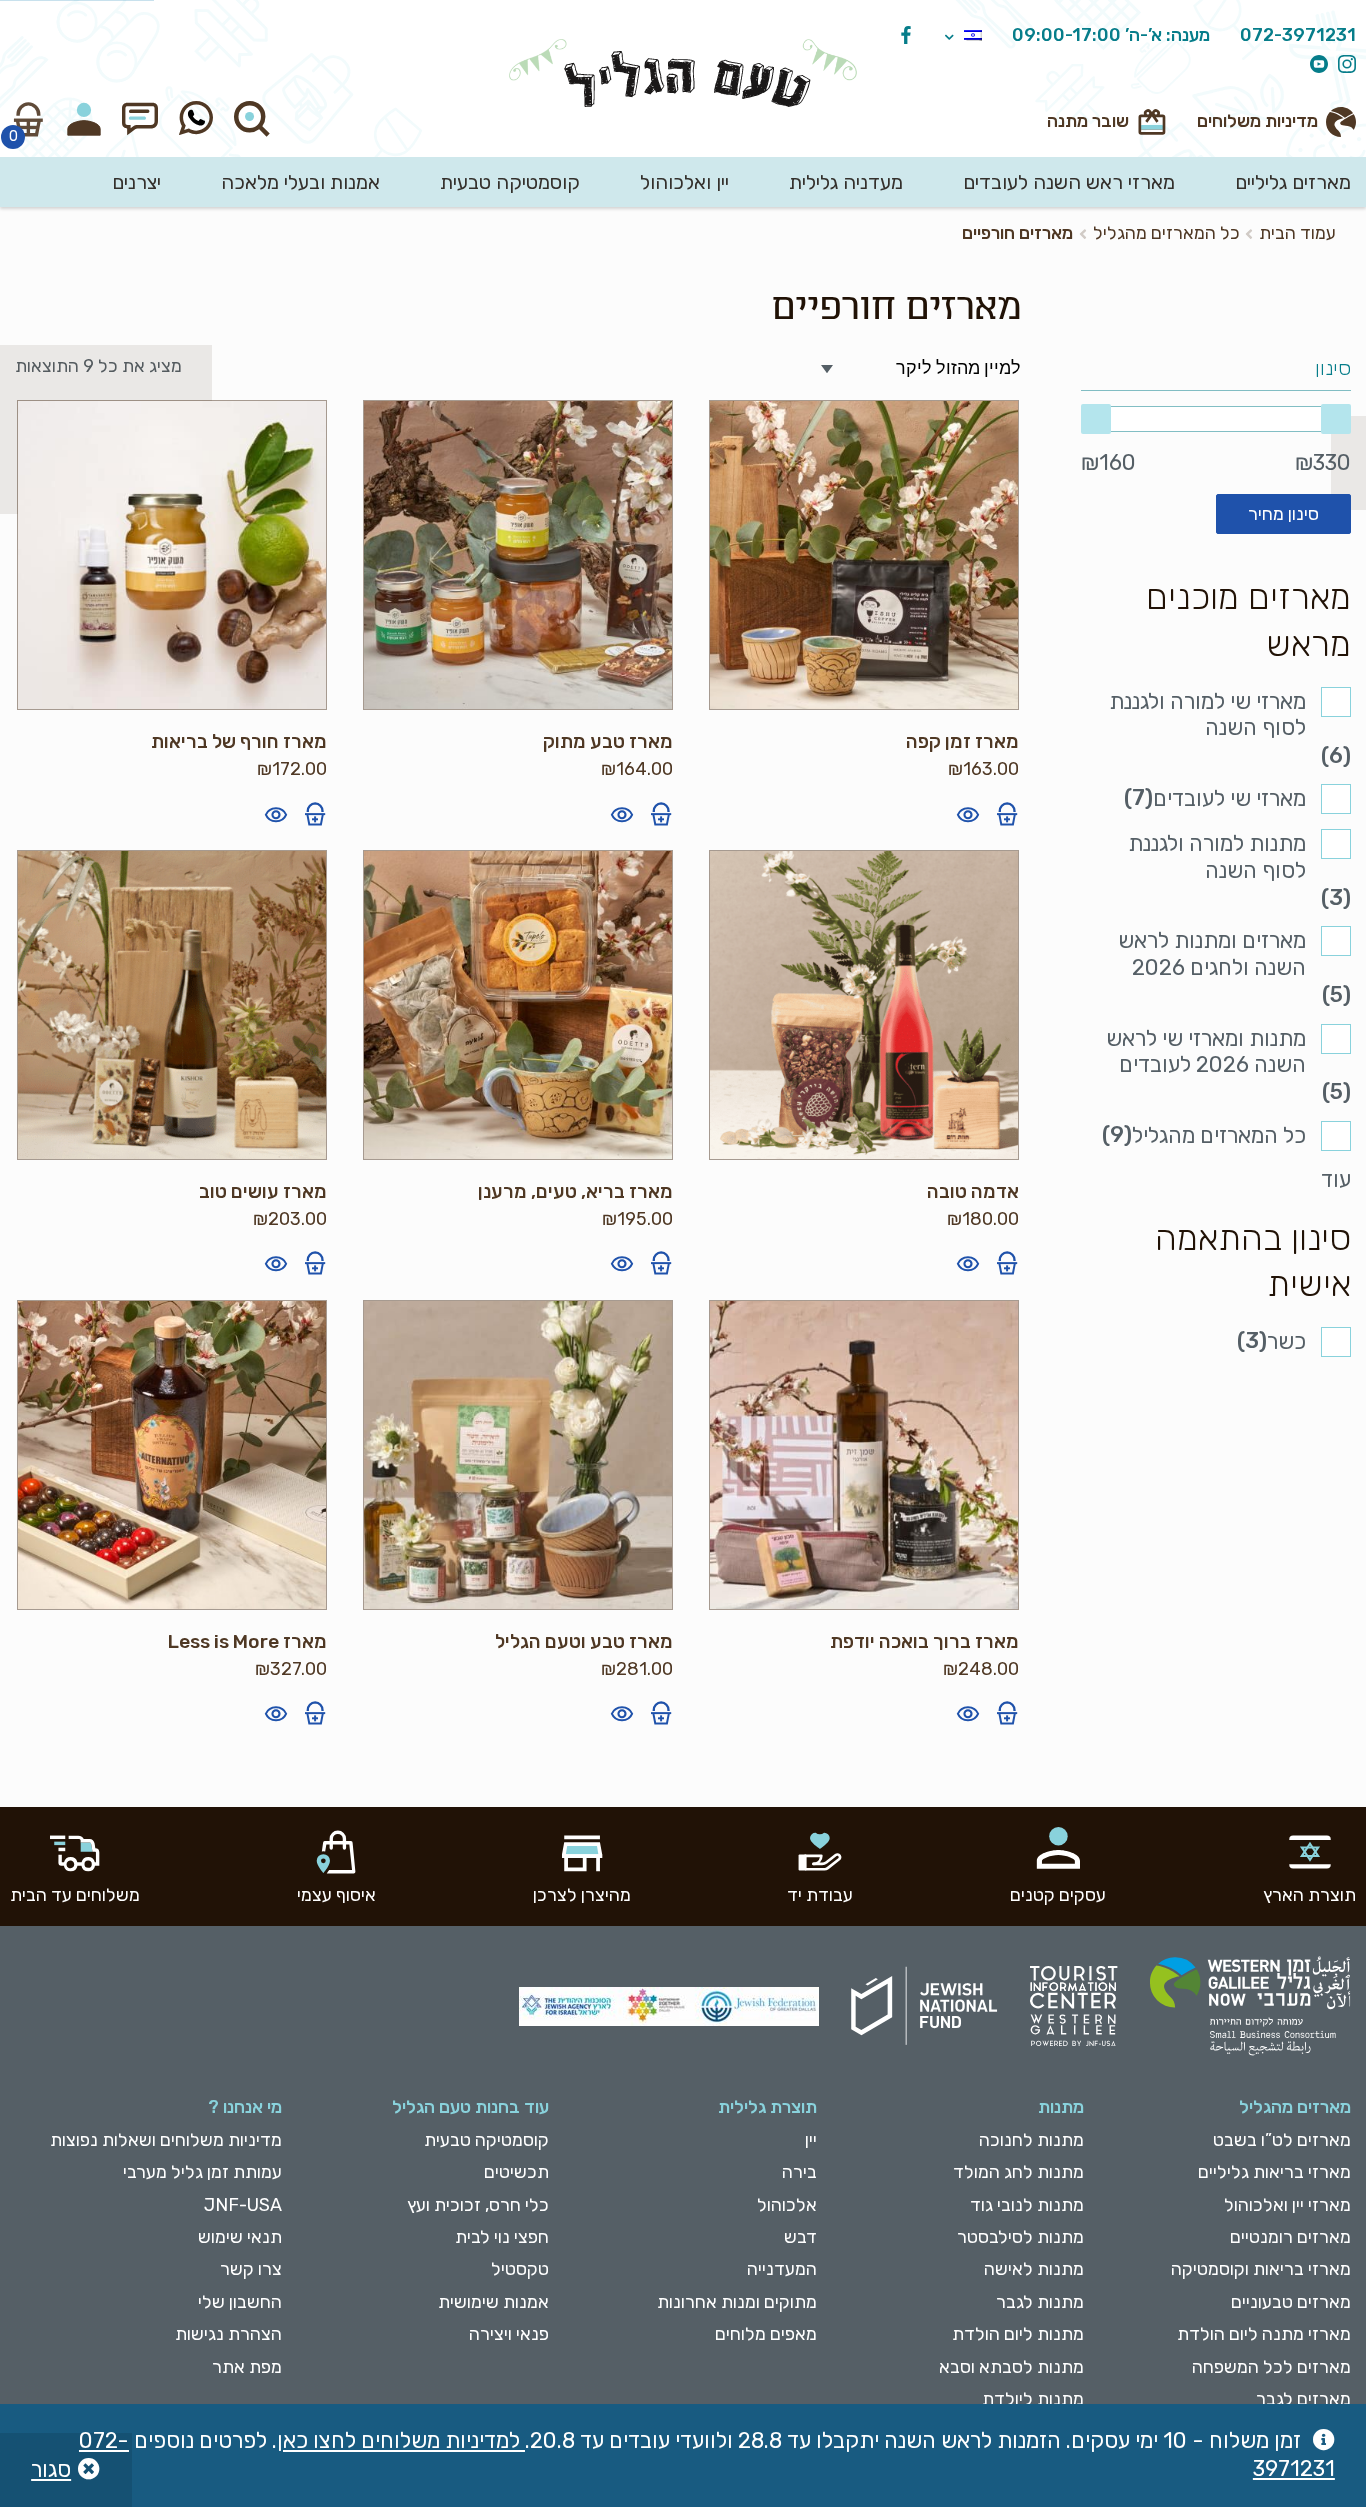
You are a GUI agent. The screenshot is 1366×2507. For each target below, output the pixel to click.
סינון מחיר (1283, 514)
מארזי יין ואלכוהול (1287, 2205)
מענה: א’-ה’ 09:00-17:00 (1111, 36)
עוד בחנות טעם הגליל (470, 2107)
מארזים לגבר (1303, 2399)
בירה (799, 2172)
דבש (800, 2237)
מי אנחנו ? (245, 2107)
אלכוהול (786, 2205)
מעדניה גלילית (846, 182)
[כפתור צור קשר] (140, 119)
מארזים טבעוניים (1291, 2302)
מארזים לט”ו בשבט (1282, 2140)
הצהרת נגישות (228, 2334)
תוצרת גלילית (767, 2107)
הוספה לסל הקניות (1007, 814)
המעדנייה (781, 2269)
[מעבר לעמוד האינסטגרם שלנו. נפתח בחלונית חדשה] (1342, 65)
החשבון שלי (240, 2302)
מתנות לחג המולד (1018, 2172)
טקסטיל (520, 2269)
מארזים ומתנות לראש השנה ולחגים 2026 (1212, 953)
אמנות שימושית (493, 2302)
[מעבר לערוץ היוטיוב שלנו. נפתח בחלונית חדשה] (1314, 65)
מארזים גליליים (1293, 182)
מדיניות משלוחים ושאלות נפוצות (166, 2140)
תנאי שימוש (240, 2237)
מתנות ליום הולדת (1018, 2334)
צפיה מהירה (968, 814)
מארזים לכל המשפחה (1271, 2367)
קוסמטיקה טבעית (510, 182)
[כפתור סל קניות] (28, 119)
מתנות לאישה (1034, 2269)
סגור (51, 2469)
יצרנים (136, 182)
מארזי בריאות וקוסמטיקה (1261, 2269)
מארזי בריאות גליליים (1274, 2172)
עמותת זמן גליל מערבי (202, 2172)
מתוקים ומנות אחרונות (736, 2302)
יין (810, 2140)
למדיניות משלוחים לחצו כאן (401, 2440)
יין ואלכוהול (684, 182)
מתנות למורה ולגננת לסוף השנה (1217, 856)
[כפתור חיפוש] (252, 119)
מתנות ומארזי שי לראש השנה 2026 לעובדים (1206, 1051)
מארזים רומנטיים (1290, 2237)
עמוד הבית (1297, 233)
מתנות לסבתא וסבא (1011, 2367)
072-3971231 (1298, 36)
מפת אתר (247, 2367)
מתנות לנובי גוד (1027, 2205)
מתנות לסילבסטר (1020, 2237)
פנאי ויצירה (509, 2334)
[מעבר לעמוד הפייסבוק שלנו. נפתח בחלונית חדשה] (901, 36)
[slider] (1216, 419)
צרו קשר (251, 2269)
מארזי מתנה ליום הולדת (1264, 2334)
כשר (1286, 1341)
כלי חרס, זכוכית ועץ (478, 2205)
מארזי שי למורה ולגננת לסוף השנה (1207, 714)
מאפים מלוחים (765, 2334)
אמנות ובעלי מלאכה (300, 182)
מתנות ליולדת (1033, 2399)
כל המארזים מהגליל (1166, 233)
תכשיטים (516, 2172)
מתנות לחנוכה (1031, 2140)
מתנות (1061, 2107)
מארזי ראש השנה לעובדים (1069, 182)
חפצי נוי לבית (502, 2237)
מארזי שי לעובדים (1229, 798)
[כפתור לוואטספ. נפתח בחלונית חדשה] (196, 119)
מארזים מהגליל (1295, 2107)
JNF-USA (243, 2205)
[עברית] (963, 36)
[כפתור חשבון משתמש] (84, 119)
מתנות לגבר (1040, 2302)
